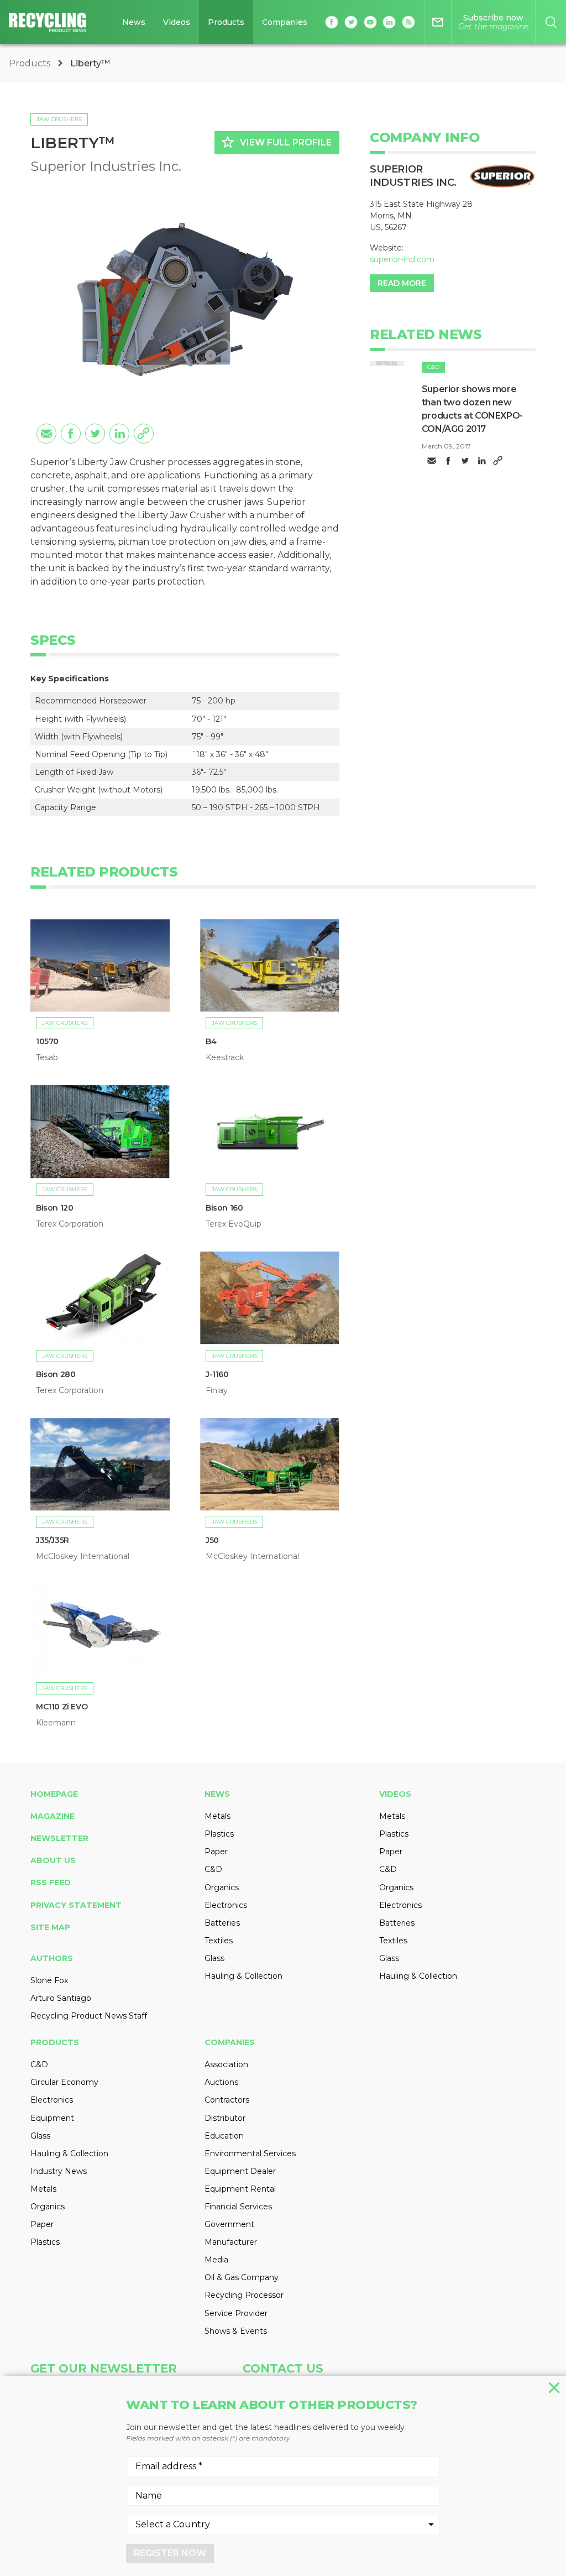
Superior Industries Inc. (106, 166)
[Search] (551, 22)
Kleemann (56, 1723)
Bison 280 (56, 1374)
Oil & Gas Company (242, 2277)
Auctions (221, 2082)
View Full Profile (276, 142)
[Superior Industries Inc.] (502, 176)
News (134, 22)
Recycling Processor (244, 2295)
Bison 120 (54, 1208)
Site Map (50, 1927)
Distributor (225, 2118)
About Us (53, 1860)
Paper (216, 1852)
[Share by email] (46, 434)
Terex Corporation (70, 1224)
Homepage (54, 1794)
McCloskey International (83, 1556)
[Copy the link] (144, 434)
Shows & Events (236, 2331)
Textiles (219, 1941)
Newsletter (59, 1838)
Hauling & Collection (243, 1976)
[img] (387, 364)
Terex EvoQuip (234, 1224)
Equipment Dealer (240, 2171)
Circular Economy (64, 2082)
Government (229, 2224)
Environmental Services (250, 2153)
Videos (177, 22)
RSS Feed (51, 1883)
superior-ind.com (402, 259)
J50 (212, 1540)
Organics (222, 1887)
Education (224, 2136)
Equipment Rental (240, 2189)
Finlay (217, 1390)
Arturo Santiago (61, 1998)
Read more (402, 283)
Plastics (219, 1834)
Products (226, 22)
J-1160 (217, 1374)
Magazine (53, 1816)
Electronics (226, 1905)
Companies (285, 22)
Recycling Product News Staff (89, 2016)
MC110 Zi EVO (62, 1707)
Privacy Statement (76, 1905)
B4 (211, 1041)
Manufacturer (231, 2242)
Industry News (59, 2171)
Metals (218, 1816)
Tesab (47, 1057)
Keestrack (225, 1057)
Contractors (227, 2100)
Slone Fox (49, 1980)
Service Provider (236, 2313)
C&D (433, 367)
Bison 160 (224, 1208)
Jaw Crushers (59, 119)
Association (226, 2064)
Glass (214, 1958)
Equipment (52, 2118)
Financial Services (238, 2207)
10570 (47, 1041)
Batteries (222, 1923)
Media (216, 2260)
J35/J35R (53, 1540)
